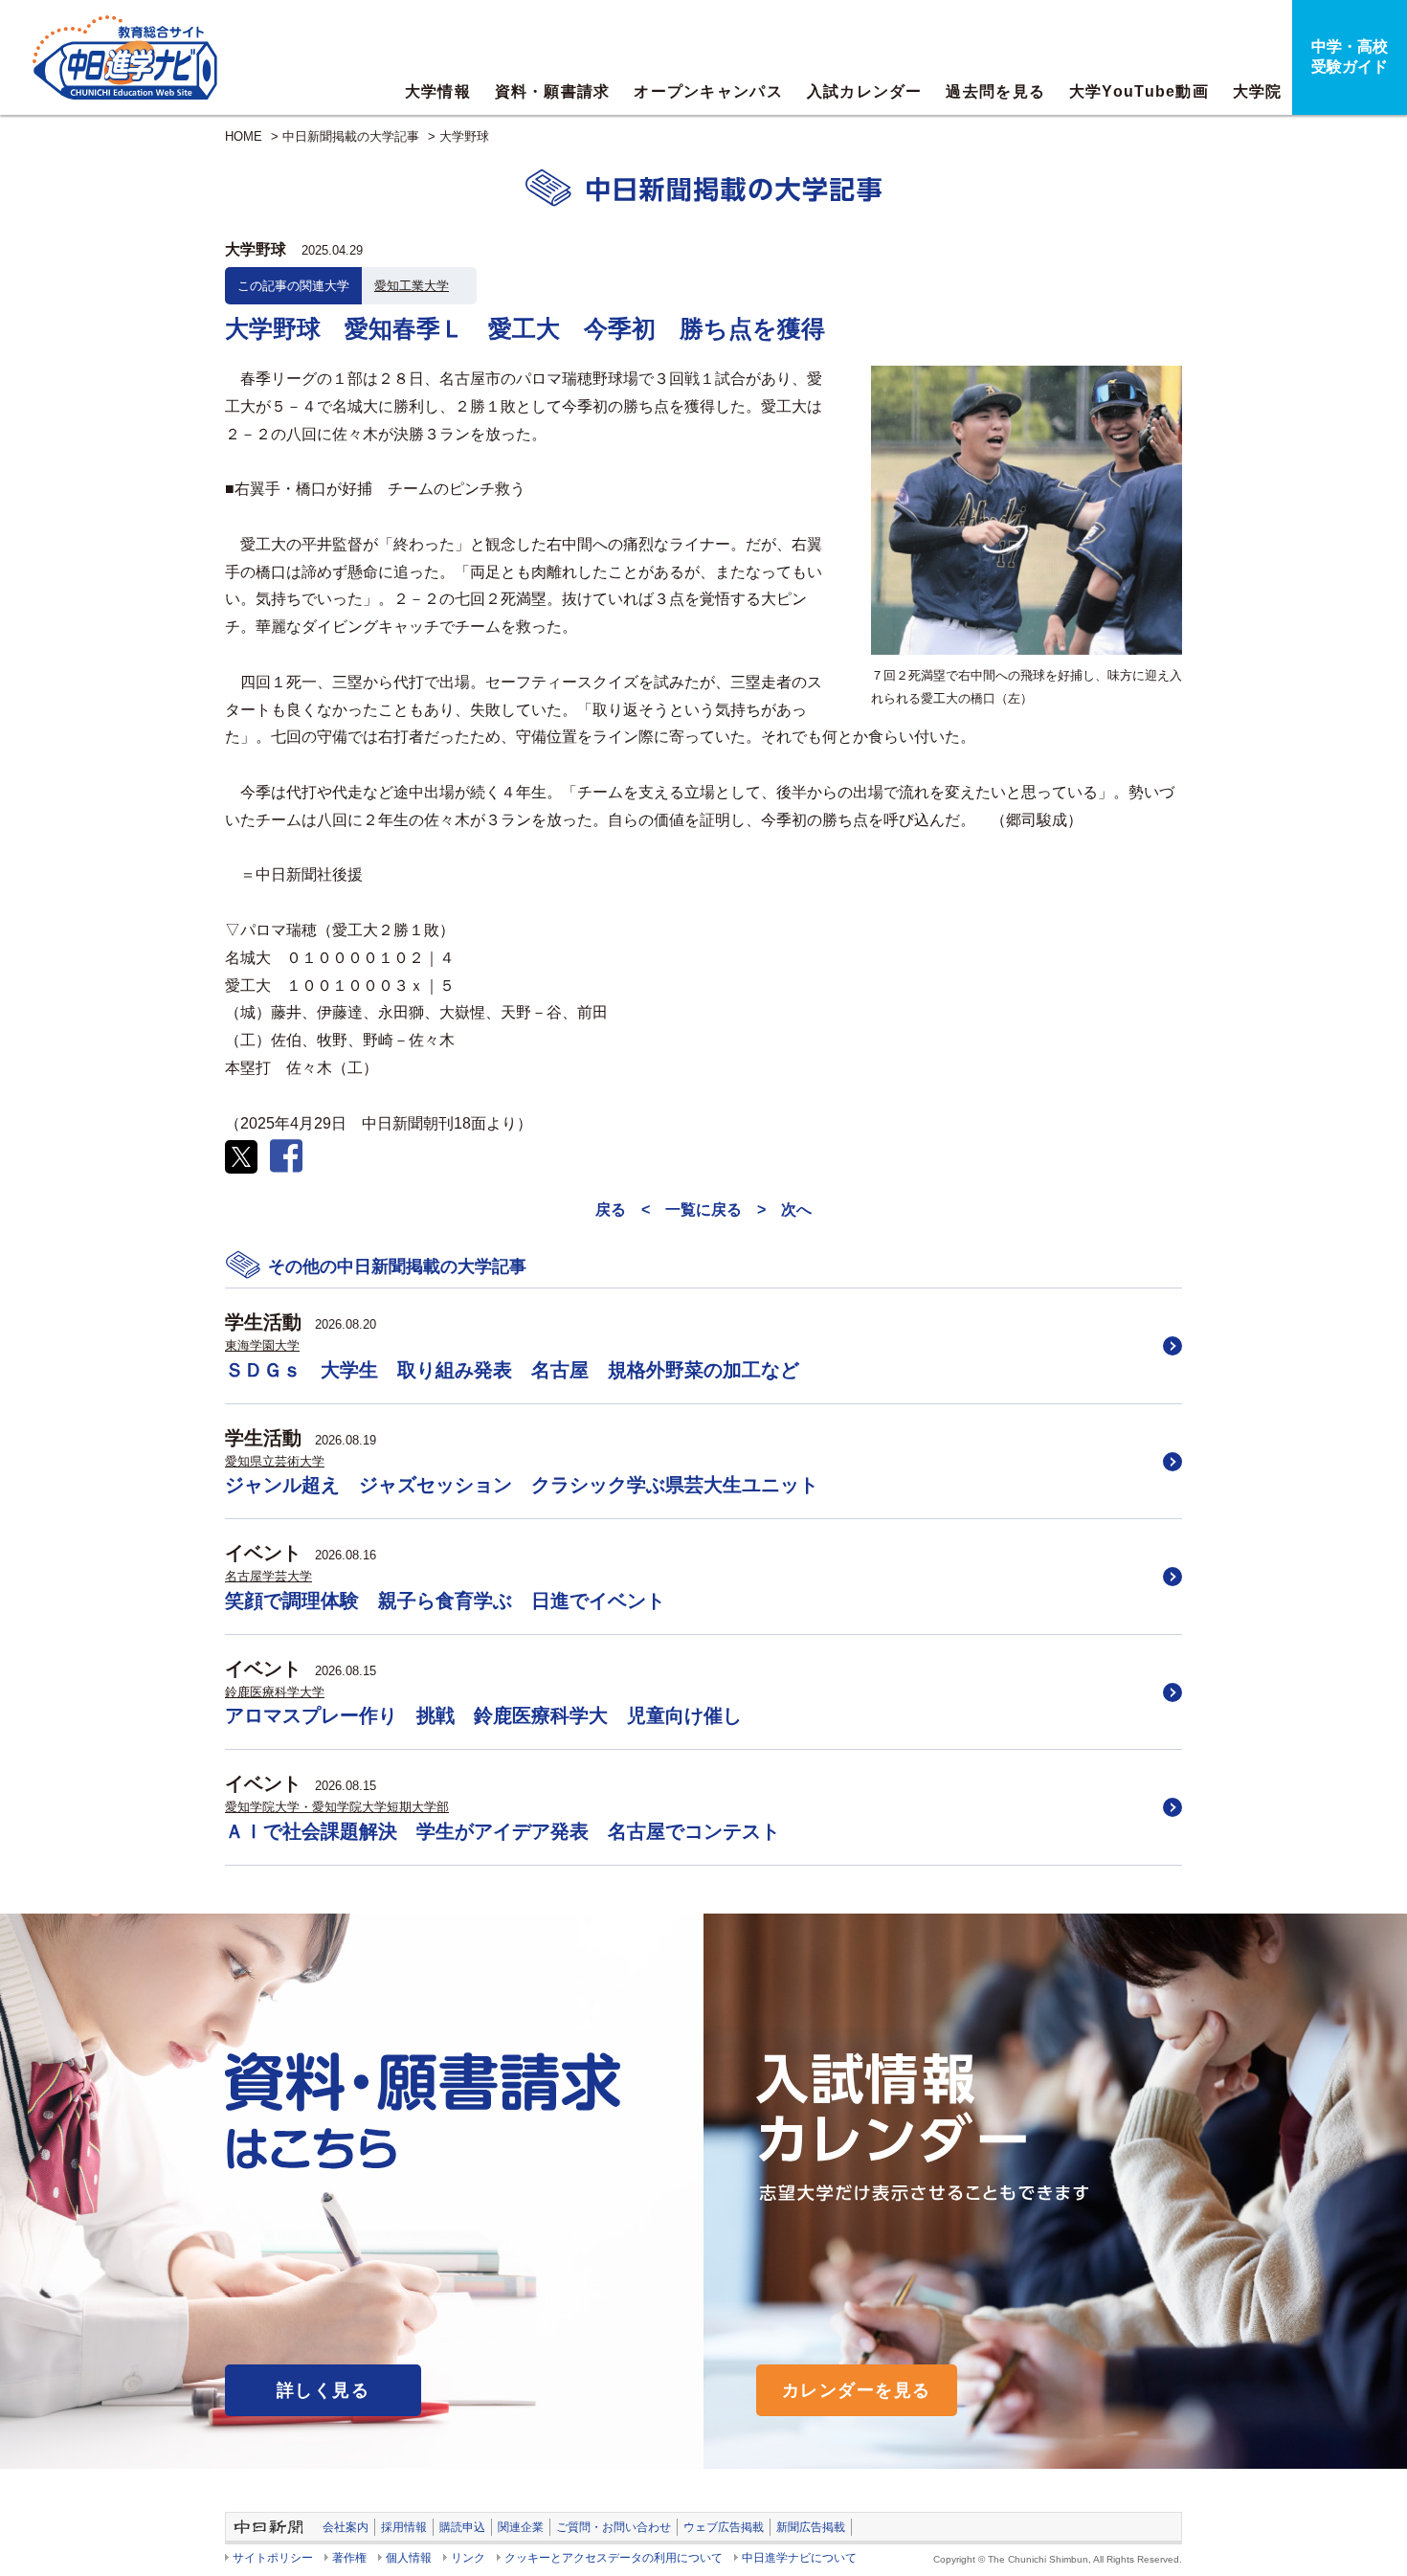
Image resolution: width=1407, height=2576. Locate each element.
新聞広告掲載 (811, 2527)
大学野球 (464, 136)
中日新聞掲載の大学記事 (351, 136)
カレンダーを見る (857, 2390)
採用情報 (404, 2527)
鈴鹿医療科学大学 (275, 1692)
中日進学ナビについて (799, 2558)
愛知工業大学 (412, 286)
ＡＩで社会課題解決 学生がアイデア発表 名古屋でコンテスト (502, 1831)
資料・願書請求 (553, 91)
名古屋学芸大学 (268, 1576)
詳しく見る (323, 2390)
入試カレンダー (865, 91)
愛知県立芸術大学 (275, 1461)
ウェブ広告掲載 (724, 2527)
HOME (244, 136)
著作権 (349, 2558)
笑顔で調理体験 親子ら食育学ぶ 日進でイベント (445, 1601)
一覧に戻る (703, 1210)
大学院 (1258, 91)
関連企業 (521, 2527)
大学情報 (438, 91)
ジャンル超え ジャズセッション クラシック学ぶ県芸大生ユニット (522, 1485)
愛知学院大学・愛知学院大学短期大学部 (337, 1807)
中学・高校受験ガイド (1350, 56)
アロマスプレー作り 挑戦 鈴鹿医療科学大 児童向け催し (483, 1715)
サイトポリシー (273, 2558)
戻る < (623, 1210)
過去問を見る (995, 91)
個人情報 (409, 2558)
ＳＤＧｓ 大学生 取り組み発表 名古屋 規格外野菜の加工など (512, 1370)
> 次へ (784, 1210)
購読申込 (462, 2527)
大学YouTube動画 (1139, 91)
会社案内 (346, 2527)
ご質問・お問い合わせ (614, 2527)
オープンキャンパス (708, 91)
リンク (468, 2558)
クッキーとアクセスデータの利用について (614, 2558)
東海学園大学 (262, 1345)
